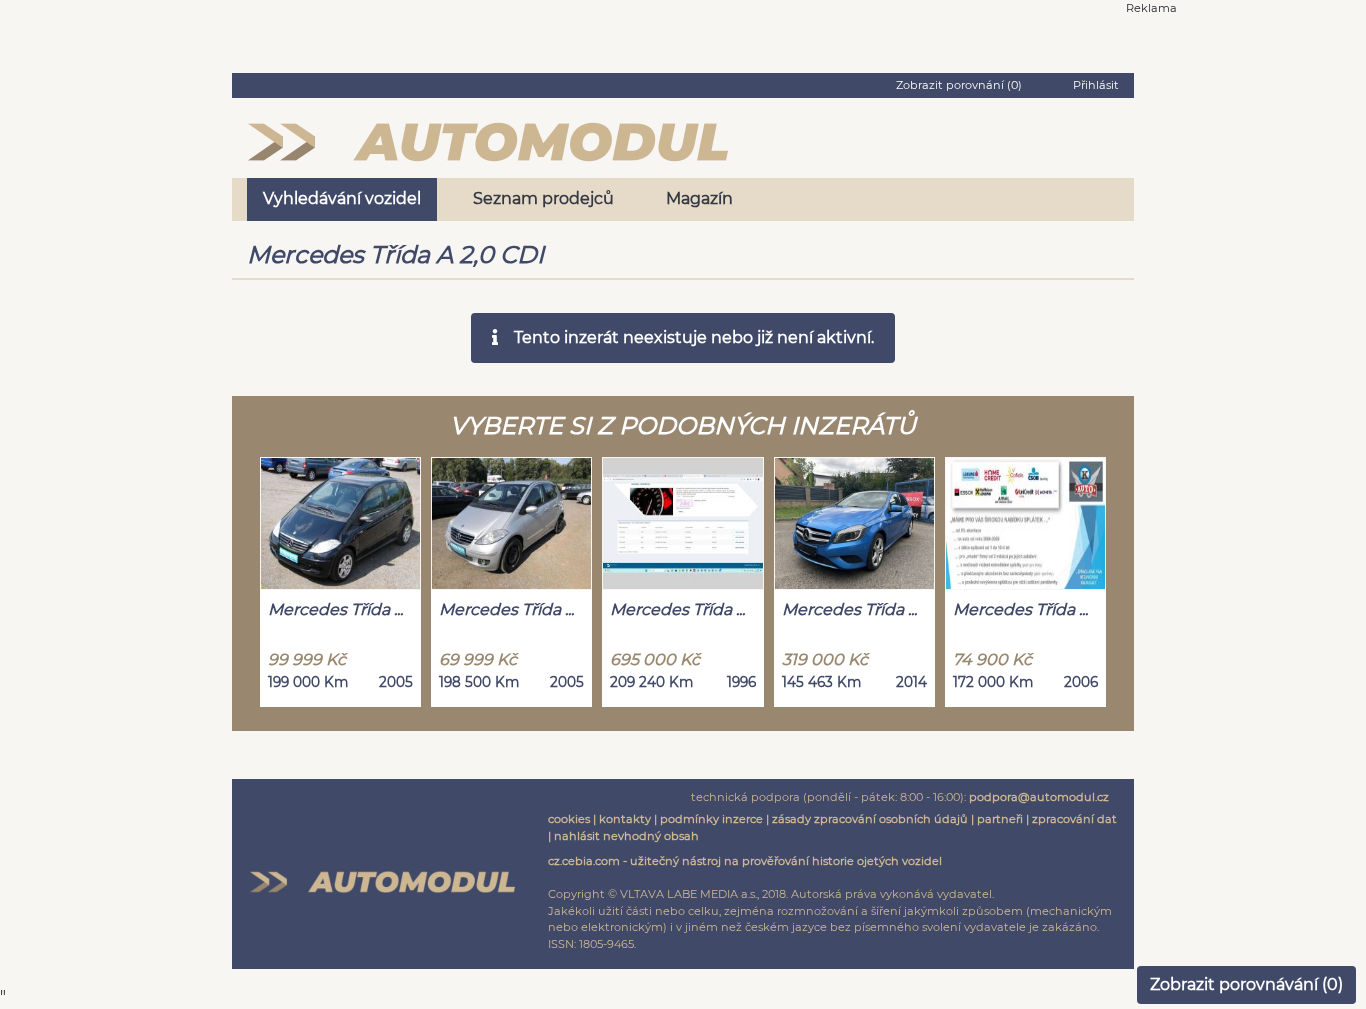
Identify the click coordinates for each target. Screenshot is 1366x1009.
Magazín (699, 198)
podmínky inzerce (711, 819)
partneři (1000, 819)
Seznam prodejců (543, 198)
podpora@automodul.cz (1039, 797)
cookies (569, 819)
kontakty (625, 819)
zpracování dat (1074, 819)
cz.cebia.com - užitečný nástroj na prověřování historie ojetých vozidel (745, 861)
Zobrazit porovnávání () (1246, 984)
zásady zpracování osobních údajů (870, 819)
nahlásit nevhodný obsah (626, 836)
